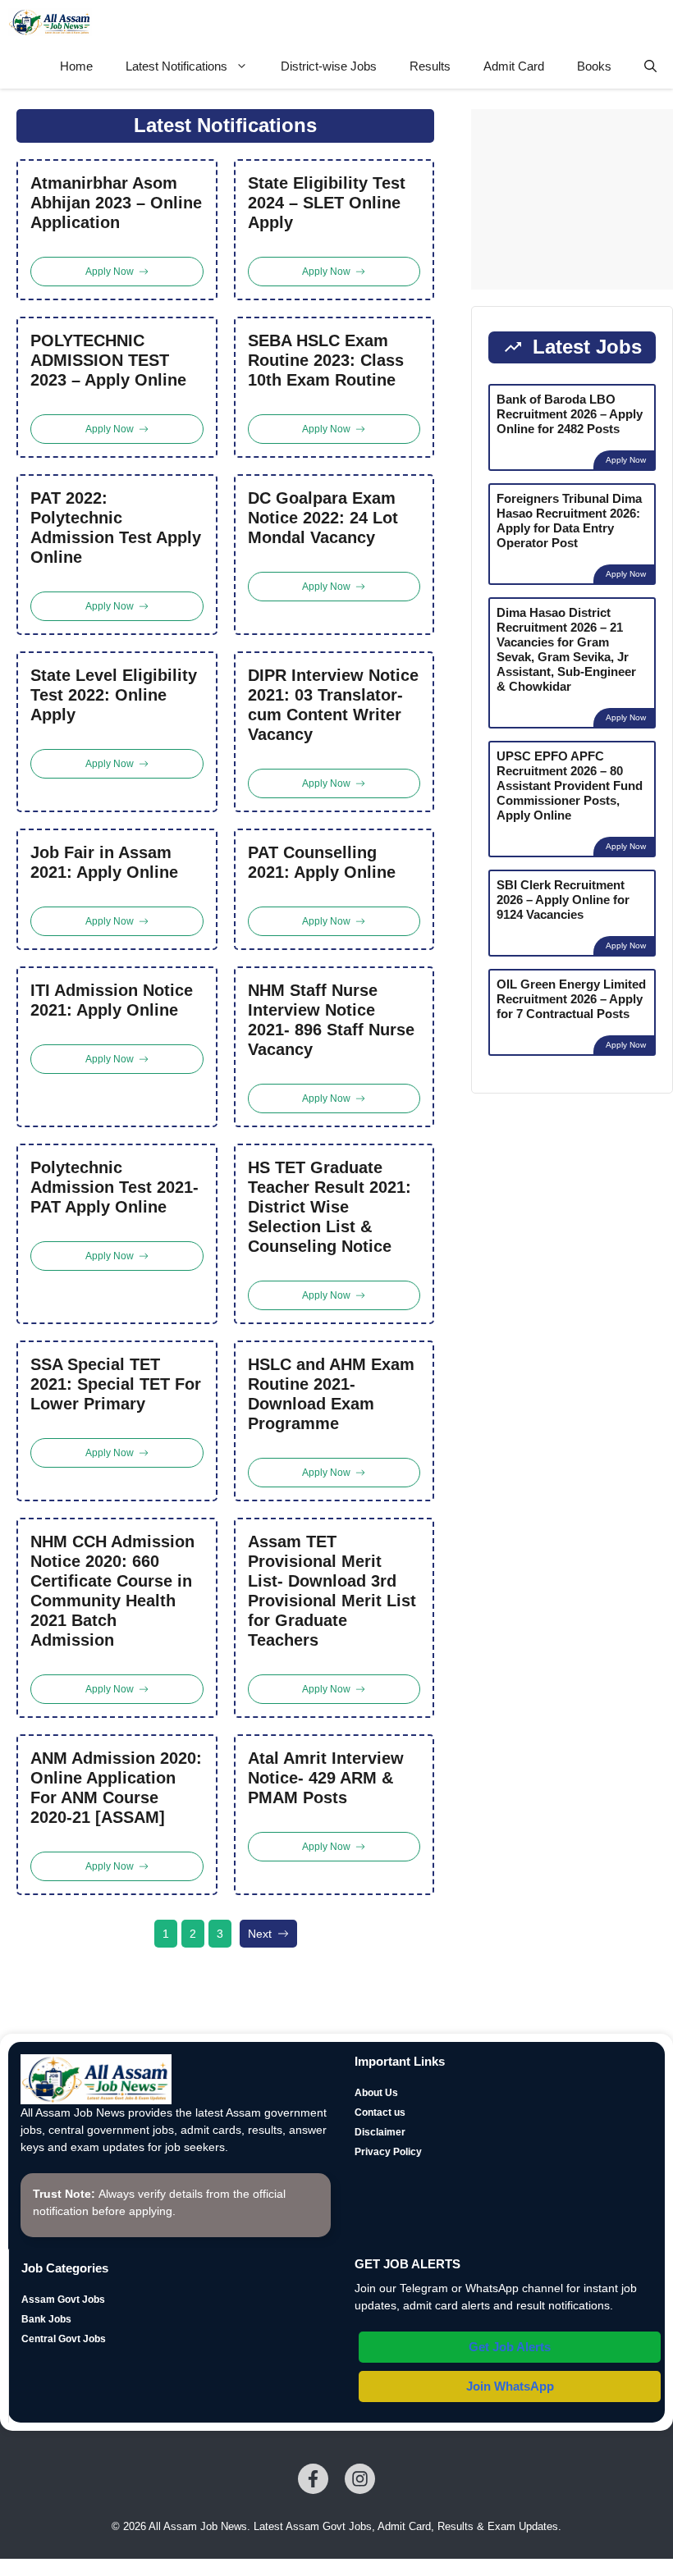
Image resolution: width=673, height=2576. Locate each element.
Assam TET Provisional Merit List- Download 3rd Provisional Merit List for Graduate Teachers (332, 1591)
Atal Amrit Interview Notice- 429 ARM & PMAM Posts (326, 1778)
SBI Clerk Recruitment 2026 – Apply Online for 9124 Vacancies (563, 900)
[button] (650, 66)
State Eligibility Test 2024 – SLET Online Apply (327, 203)
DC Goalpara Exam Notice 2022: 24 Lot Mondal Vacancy (323, 518)
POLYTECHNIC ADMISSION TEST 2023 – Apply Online (108, 360)
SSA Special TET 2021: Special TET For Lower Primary (116, 1384)
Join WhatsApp (510, 2386)
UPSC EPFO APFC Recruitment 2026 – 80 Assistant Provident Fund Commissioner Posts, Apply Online (570, 786)
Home (76, 66)
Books (594, 66)
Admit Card (514, 66)
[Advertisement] (572, 199)
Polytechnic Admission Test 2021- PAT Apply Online (114, 1187)
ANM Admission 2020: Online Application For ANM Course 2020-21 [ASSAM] (116, 1788)
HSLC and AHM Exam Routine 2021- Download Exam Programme (331, 1394)
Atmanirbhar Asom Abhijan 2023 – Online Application (116, 203)
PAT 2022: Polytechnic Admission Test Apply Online (116, 528)
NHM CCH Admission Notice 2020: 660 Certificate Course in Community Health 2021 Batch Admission (112, 1591)
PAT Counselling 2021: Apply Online (322, 862)
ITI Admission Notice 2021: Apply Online (112, 1000)
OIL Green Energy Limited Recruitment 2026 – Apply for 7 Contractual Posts (571, 999)
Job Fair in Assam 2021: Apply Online (104, 862)
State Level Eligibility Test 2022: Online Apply (114, 695)
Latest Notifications (176, 66)
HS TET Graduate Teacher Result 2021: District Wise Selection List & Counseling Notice (330, 1207)
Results (430, 66)
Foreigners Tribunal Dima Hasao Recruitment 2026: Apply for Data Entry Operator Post (569, 521)
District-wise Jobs (329, 66)
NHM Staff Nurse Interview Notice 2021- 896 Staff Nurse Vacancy (331, 1020)
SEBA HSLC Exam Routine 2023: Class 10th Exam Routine (326, 360)
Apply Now (626, 460)
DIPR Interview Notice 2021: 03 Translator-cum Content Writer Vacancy (333, 705)
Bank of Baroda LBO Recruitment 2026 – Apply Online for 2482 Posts (570, 414)
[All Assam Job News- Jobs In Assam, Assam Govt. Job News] (50, 22)
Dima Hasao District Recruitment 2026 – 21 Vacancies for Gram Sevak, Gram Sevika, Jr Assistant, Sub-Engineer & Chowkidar (566, 649)
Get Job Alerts (510, 2347)
